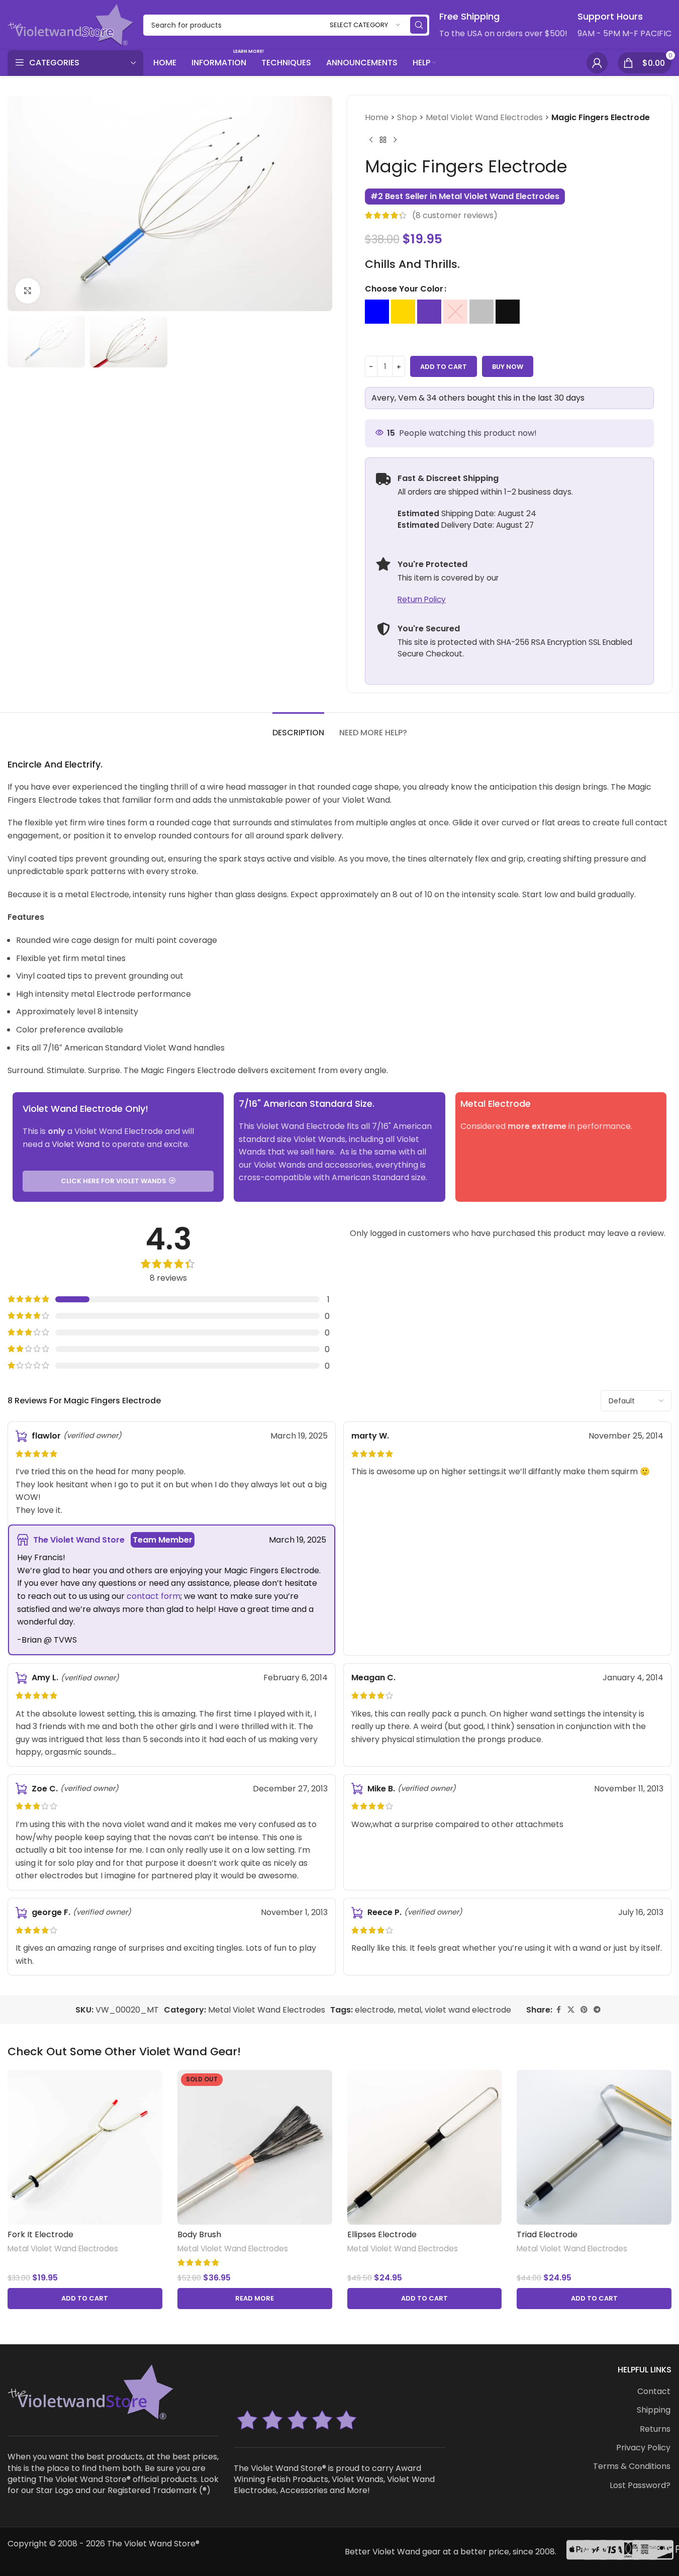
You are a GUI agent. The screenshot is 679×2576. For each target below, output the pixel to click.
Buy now (508, 367)
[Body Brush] (255, 2147)
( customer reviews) (455, 215)
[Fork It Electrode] (85, 2147)
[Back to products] (383, 140)
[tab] (298, 728)
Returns (655, 2429)
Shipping (654, 2410)
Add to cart (444, 367)
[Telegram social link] (597, 2010)
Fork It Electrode (40, 2234)
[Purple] (429, 312)
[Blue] (377, 312)
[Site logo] (70, 24)
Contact (654, 2392)
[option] (377, 312)
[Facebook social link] (558, 2010)
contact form (154, 1596)
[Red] (455, 312)
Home (377, 117)
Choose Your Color (404, 289)
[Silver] (481, 312)
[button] (85, 2299)
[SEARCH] (419, 25)
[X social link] (571, 2010)
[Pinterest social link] (584, 2010)
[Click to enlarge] (28, 291)
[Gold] (403, 312)
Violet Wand (76, 1144)
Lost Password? (640, 2486)
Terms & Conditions (632, 2466)
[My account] (597, 63)
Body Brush (199, 2234)
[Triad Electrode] (594, 2147)
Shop (407, 117)
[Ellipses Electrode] (425, 2147)
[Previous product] (371, 140)
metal (409, 2010)
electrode (374, 2010)
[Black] (508, 312)
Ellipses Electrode (382, 2234)
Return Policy (422, 599)
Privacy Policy (643, 2448)
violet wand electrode (468, 2010)
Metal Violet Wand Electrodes (484, 117)
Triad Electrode (547, 2234)
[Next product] (395, 140)
